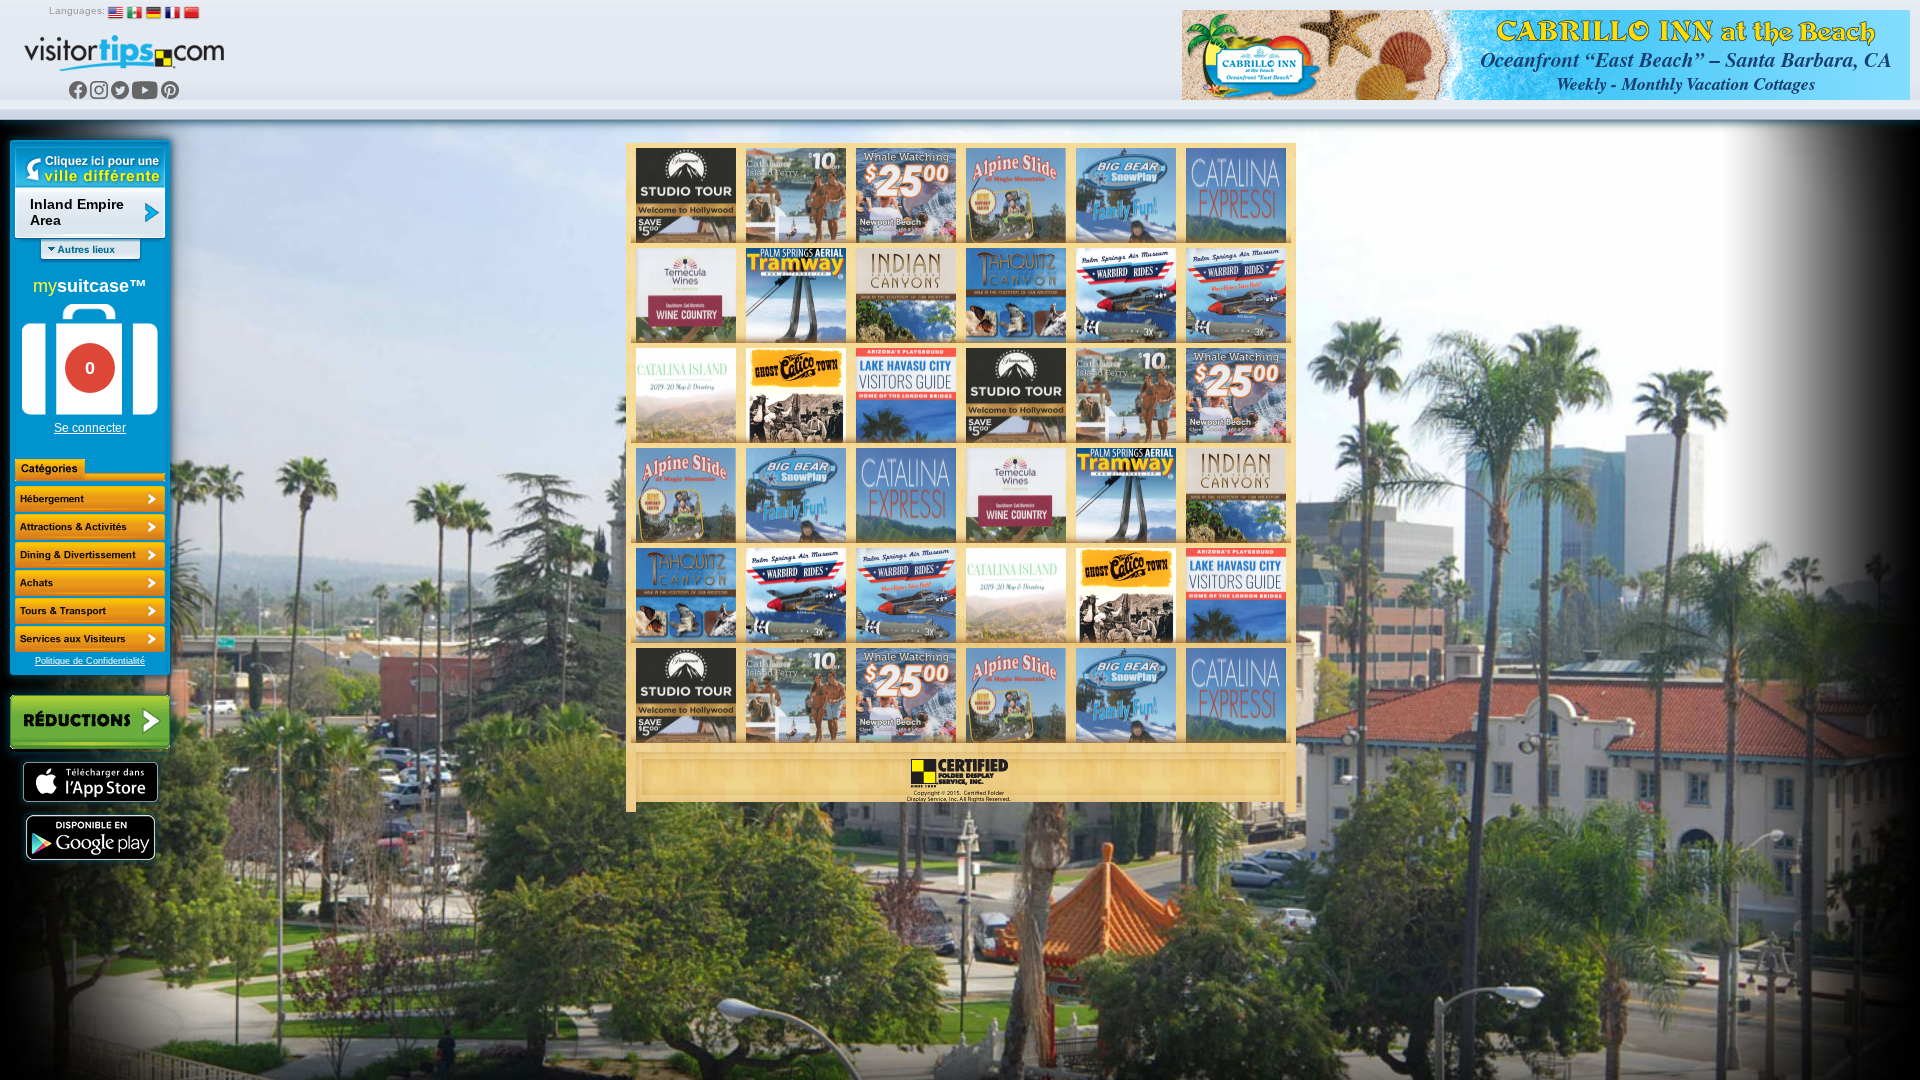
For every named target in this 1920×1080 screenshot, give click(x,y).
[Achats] (90, 583)
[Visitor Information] (90, 639)
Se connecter (90, 428)
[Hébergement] (90, 499)
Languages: (77, 10)
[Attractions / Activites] (90, 527)
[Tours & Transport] (90, 611)
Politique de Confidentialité (90, 661)
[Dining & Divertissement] (90, 555)
